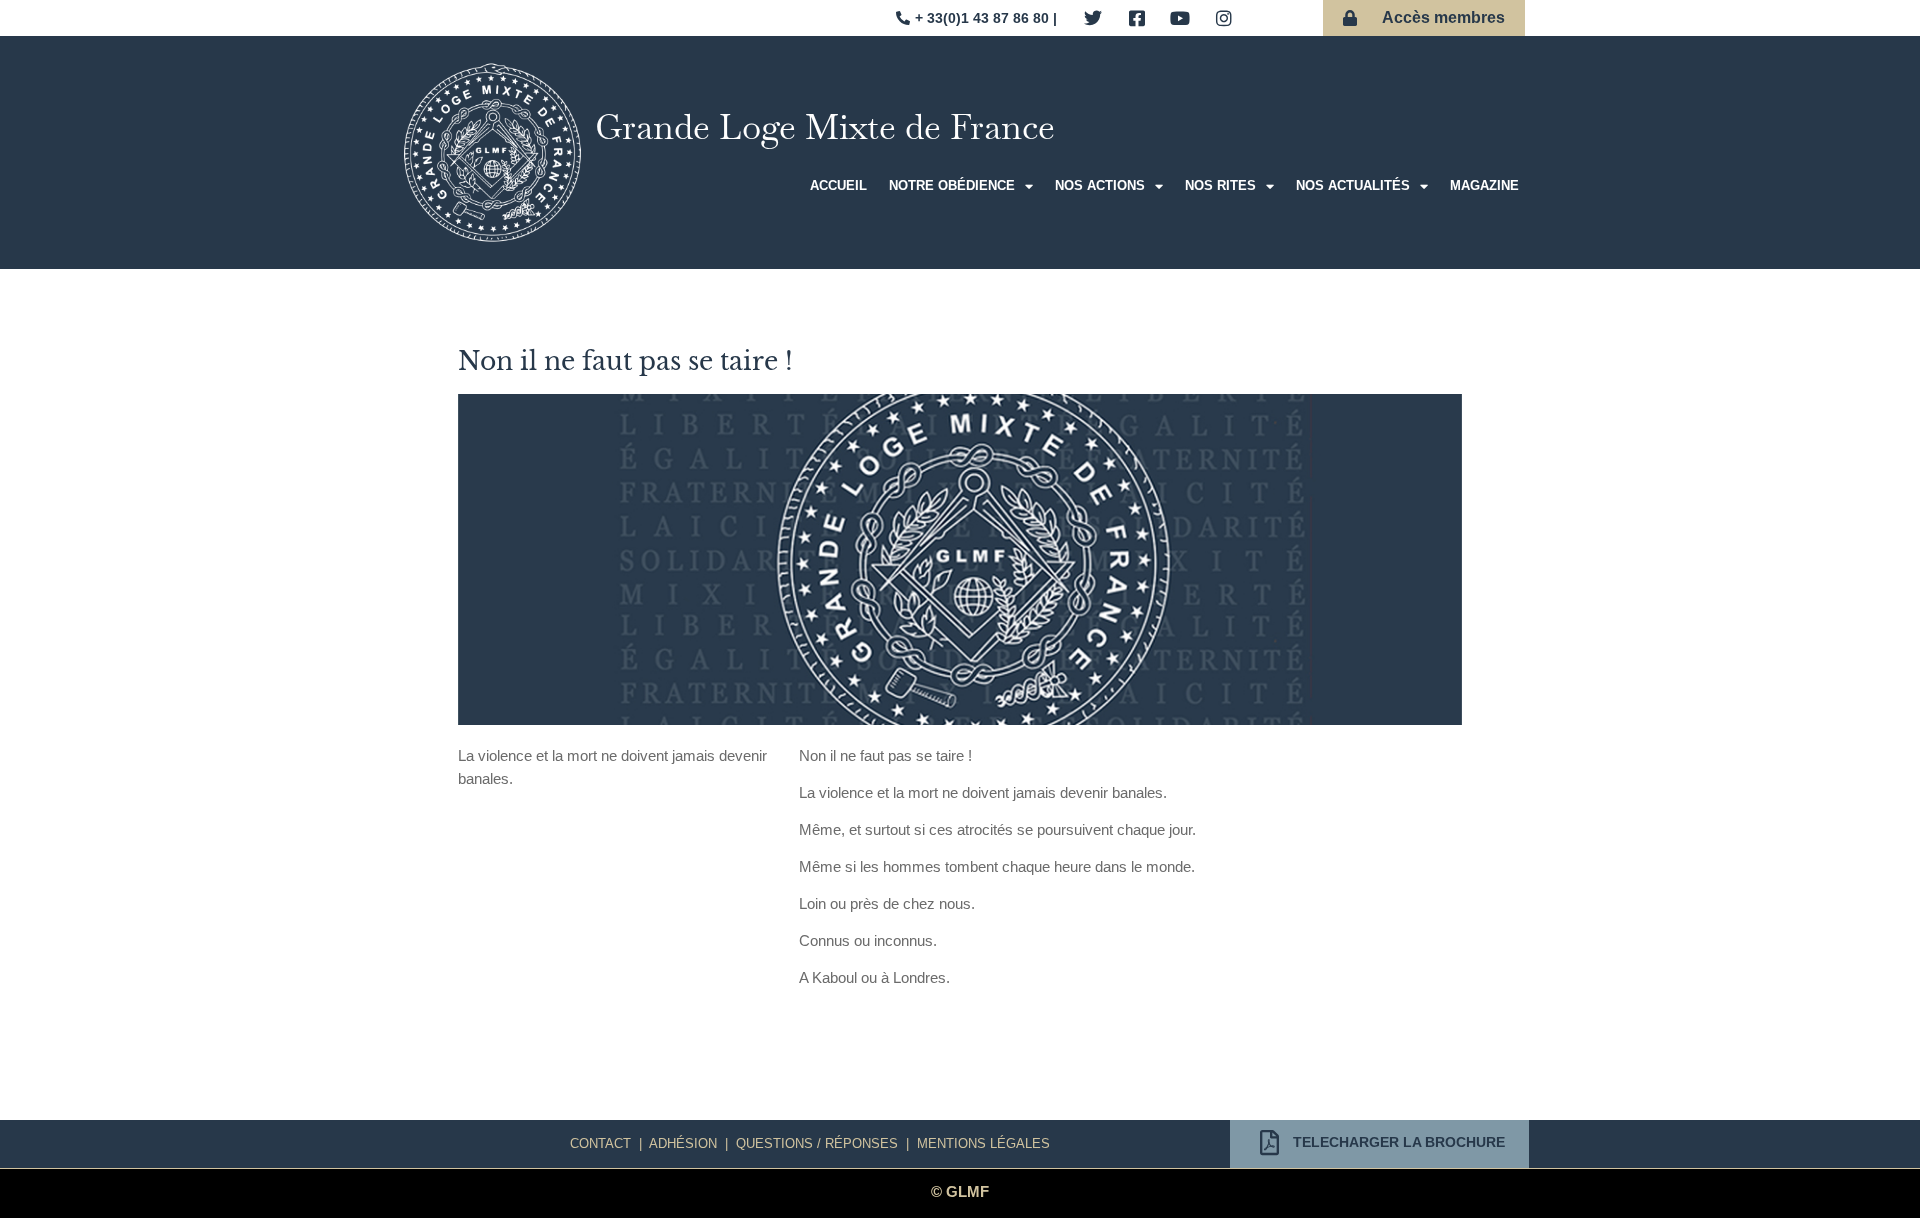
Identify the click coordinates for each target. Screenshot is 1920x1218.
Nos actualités (1353, 185)
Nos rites (1220, 185)
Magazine (1484, 185)
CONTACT (600, 1143)
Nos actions (1100, 185)
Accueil (838, 185)
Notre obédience (952, 185)
